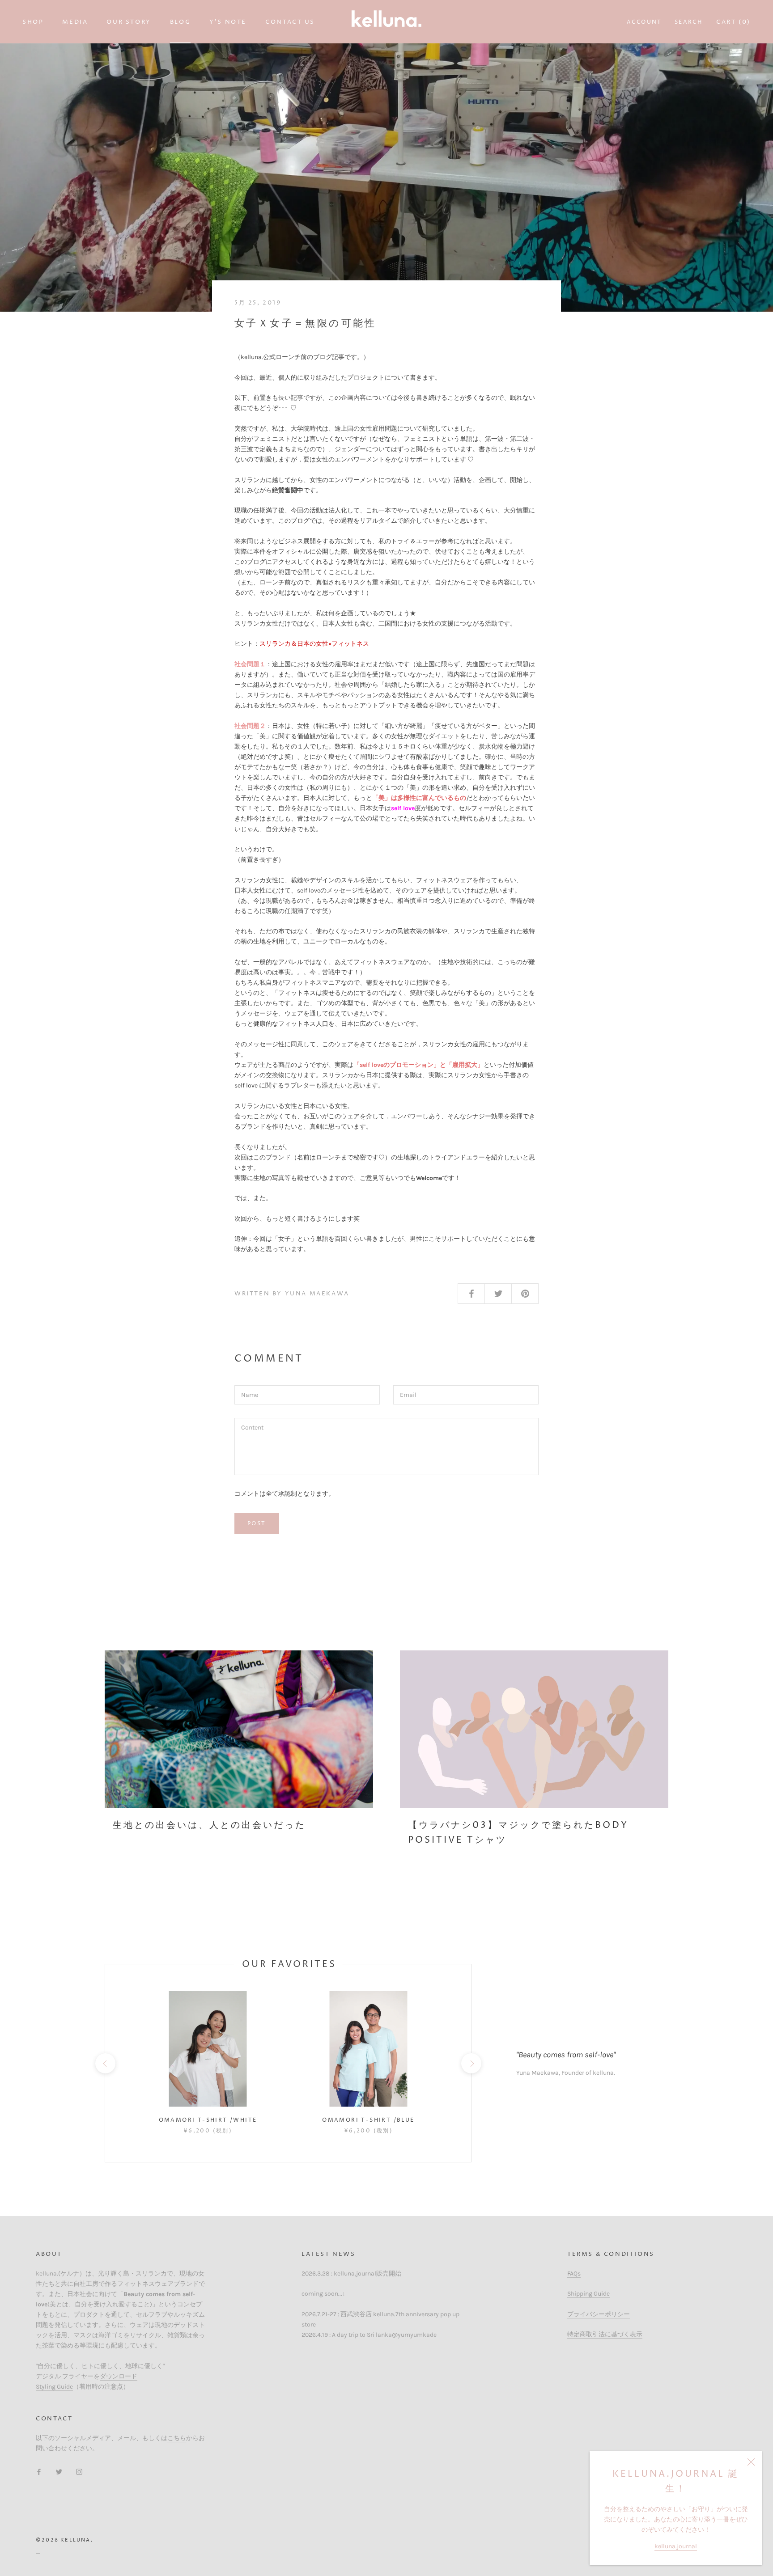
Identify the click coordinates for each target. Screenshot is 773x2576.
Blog (180, 22)
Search (688, 22)
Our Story (129, 22)
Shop (33, 22)
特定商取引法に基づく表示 (605, 2334)
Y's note (228, 22)
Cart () (733, 22)
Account (644, 22)
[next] (471, 2063)
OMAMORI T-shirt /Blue (368, 2120)
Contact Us (290, 22)
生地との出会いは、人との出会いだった (209, 1825)
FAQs (574, 2274)
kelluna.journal (676, 2546)
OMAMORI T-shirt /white (208, 2120)
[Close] (751, 2462)
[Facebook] (39, 2471)
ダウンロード (119, 2376)
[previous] (105, 2063)
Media (75, 22)
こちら (177, 2438)
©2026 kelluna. (64, 2540)
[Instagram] (79, 2471)
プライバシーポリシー (599, 2314)
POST (257, 1524)
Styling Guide (54, 2387)
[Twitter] (59, 2471)
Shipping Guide (588, 2294)
